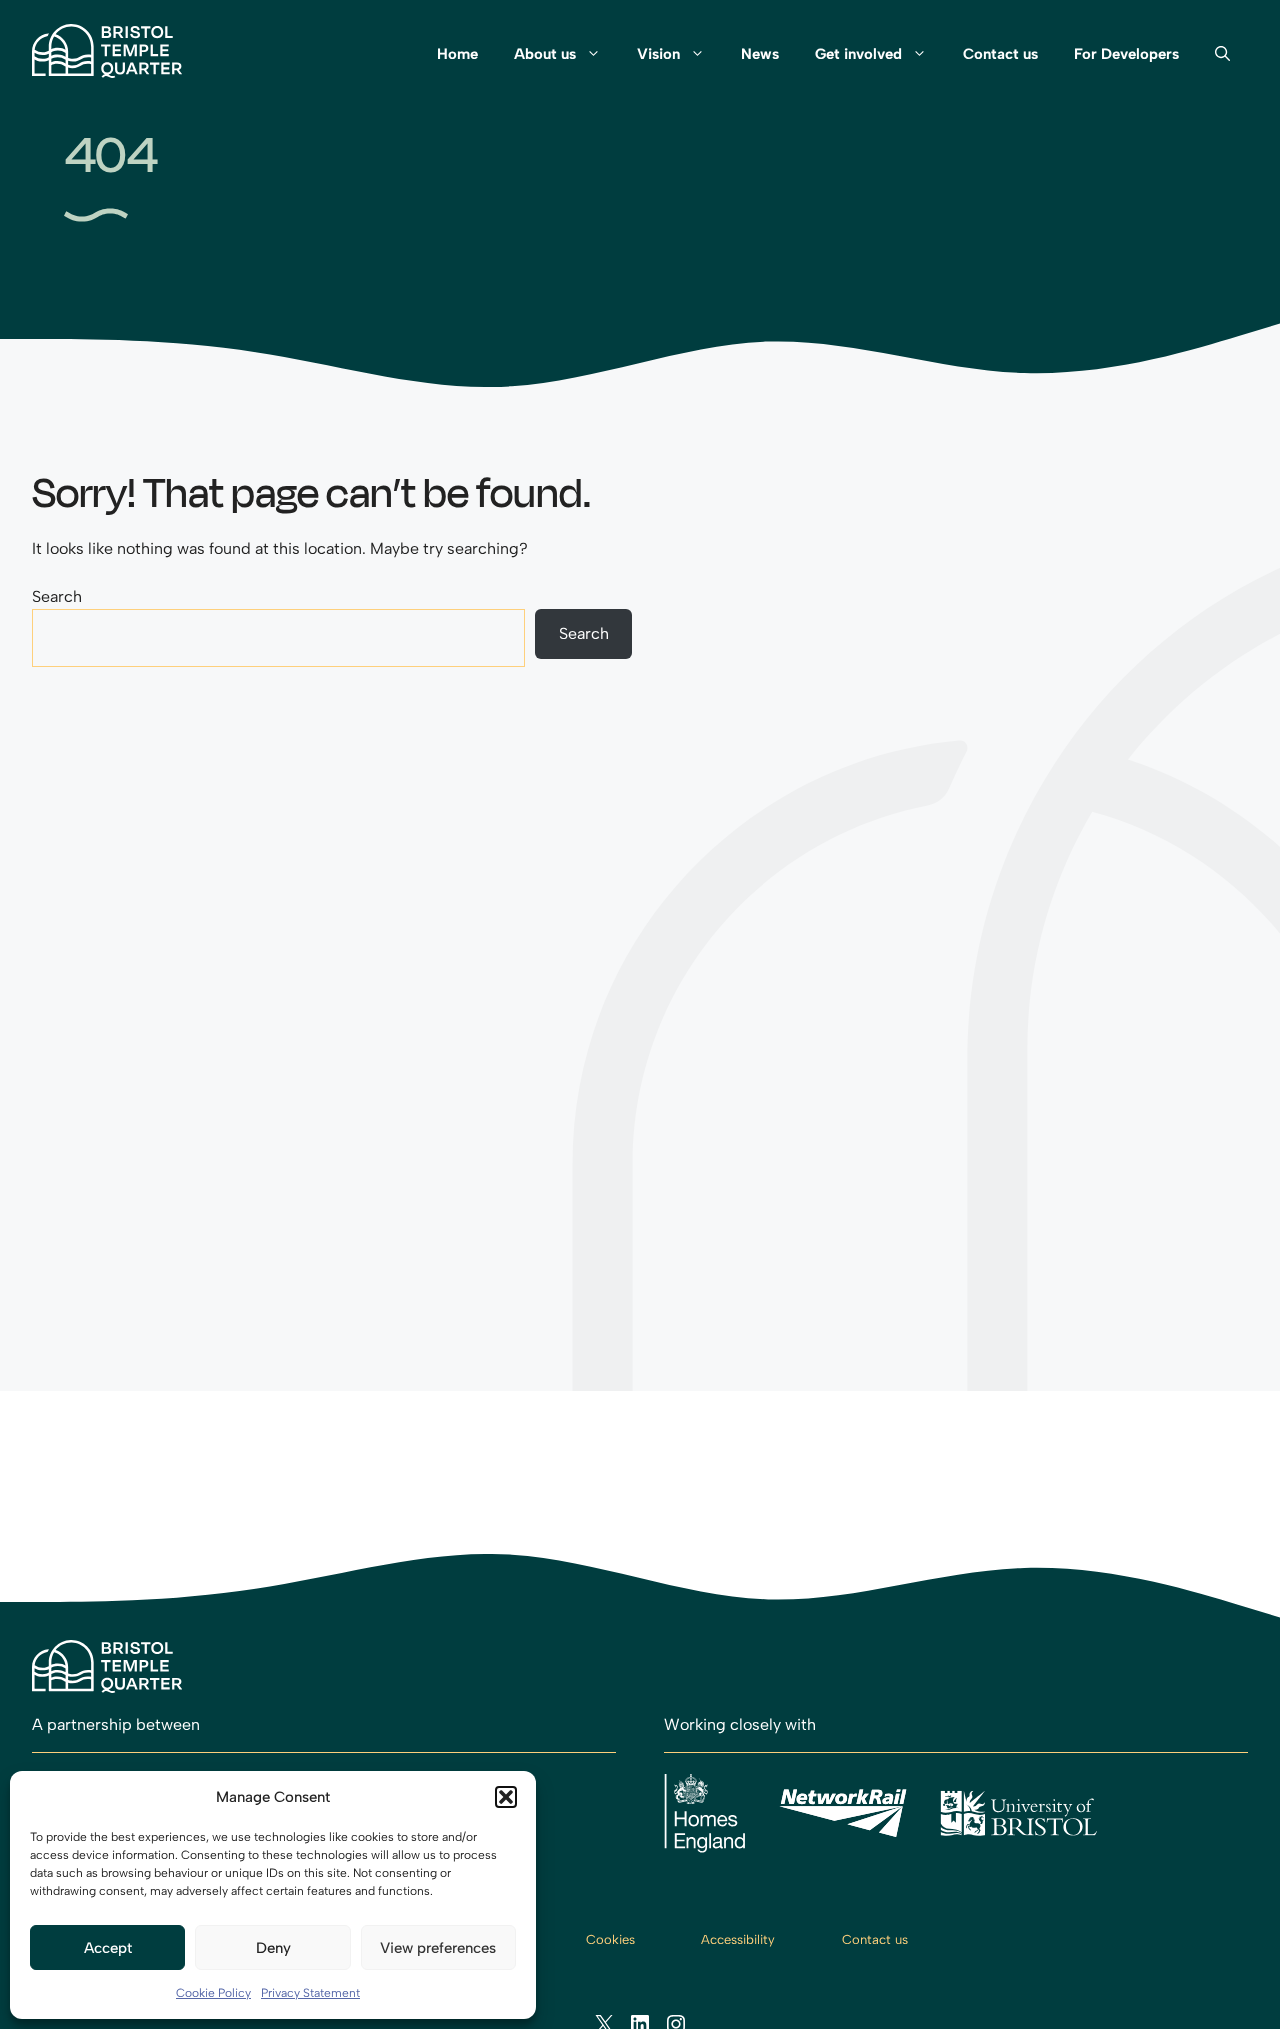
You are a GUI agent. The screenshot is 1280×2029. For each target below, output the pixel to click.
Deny (273, 1948)
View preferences (438, 1948)
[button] (506, 1797)
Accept (108, 1948)
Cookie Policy (213, 1993)
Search (57, 596)
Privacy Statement (310, 1993)
